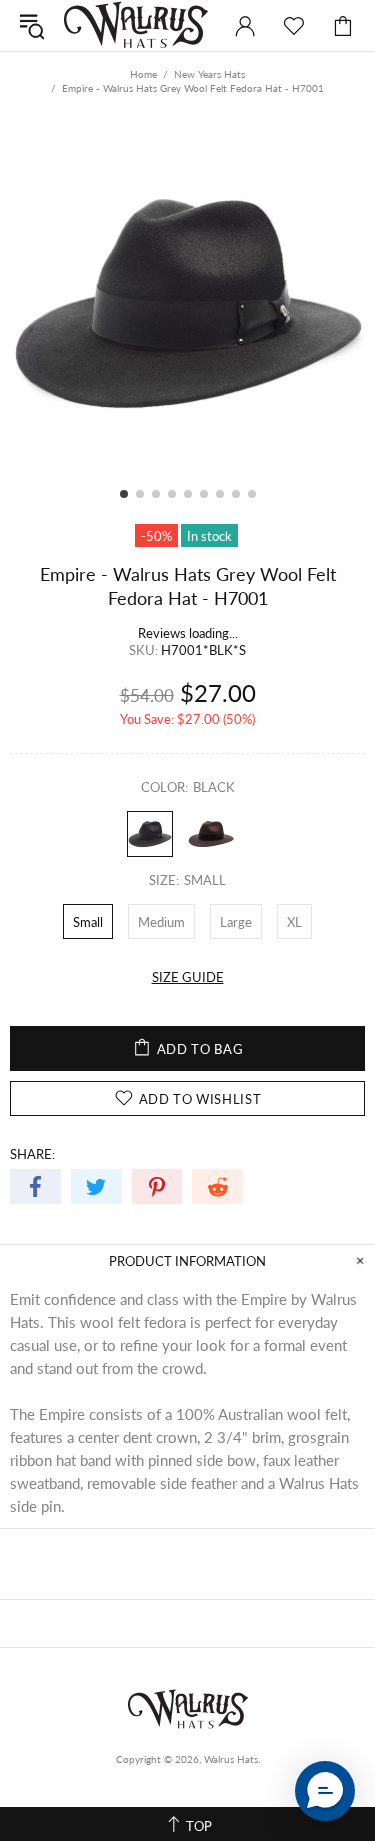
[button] (325, 1791)
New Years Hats (209, 74)
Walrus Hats (136, 25)
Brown (211, 834)
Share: (32, 1154)
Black (150, 834)
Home (143, 74)
